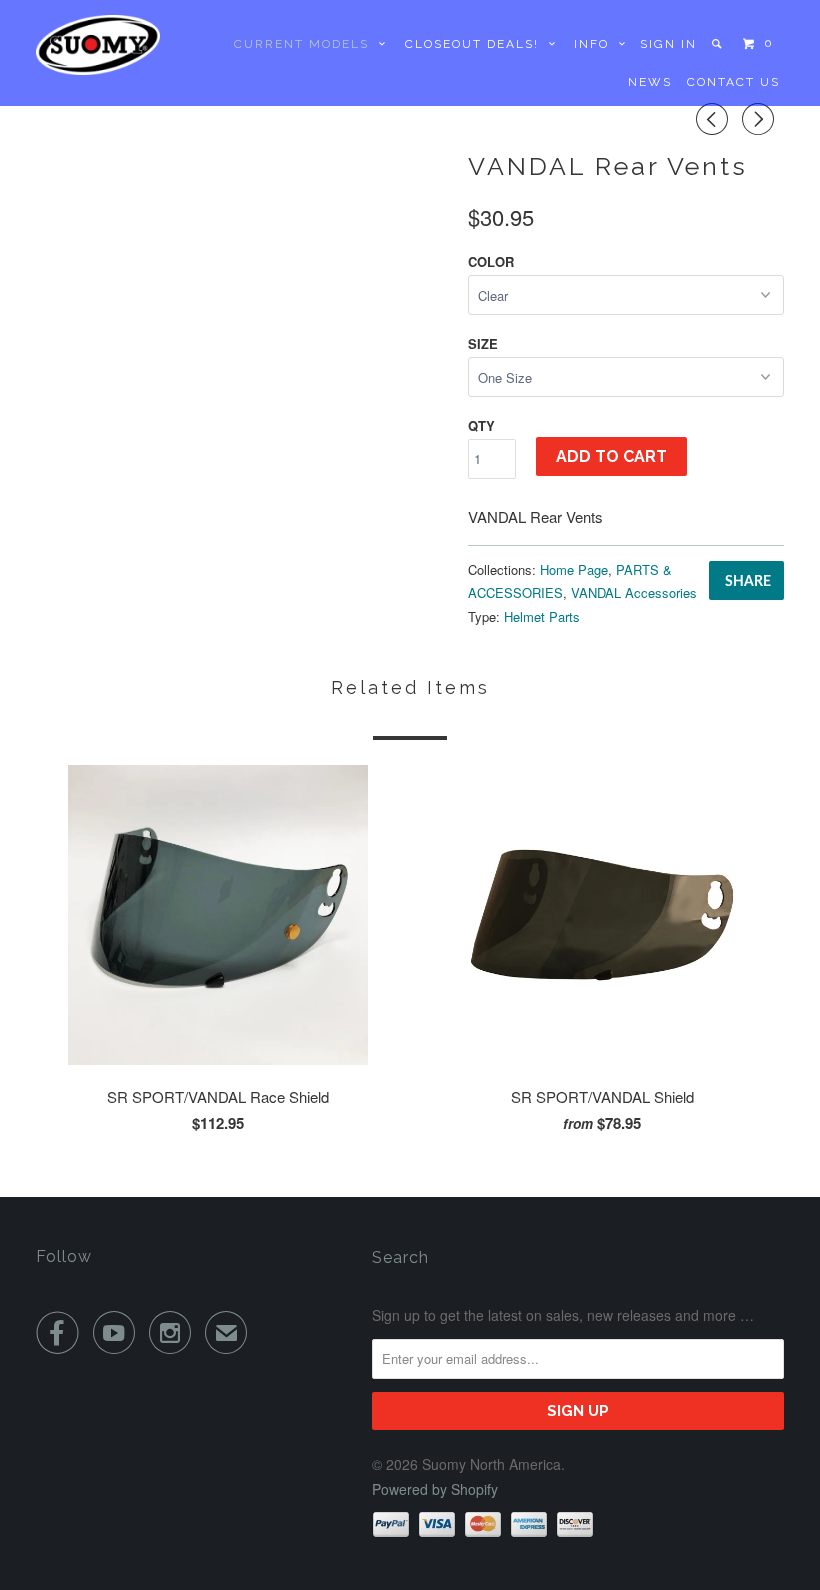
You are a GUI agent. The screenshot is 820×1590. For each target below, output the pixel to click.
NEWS (650, 82)
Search (400, 1257)
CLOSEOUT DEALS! (477, 44)
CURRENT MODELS (306, 44)
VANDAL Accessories (634, 592)
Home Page (574, 569)
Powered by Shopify (435, 1489)
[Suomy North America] (98, 45)
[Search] (718, 44)
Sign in (668, 44)
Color (491, 261)
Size (483, 343)
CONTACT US (733, 82)
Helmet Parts (542, 616)
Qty (481, 425)
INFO (596, 44)
